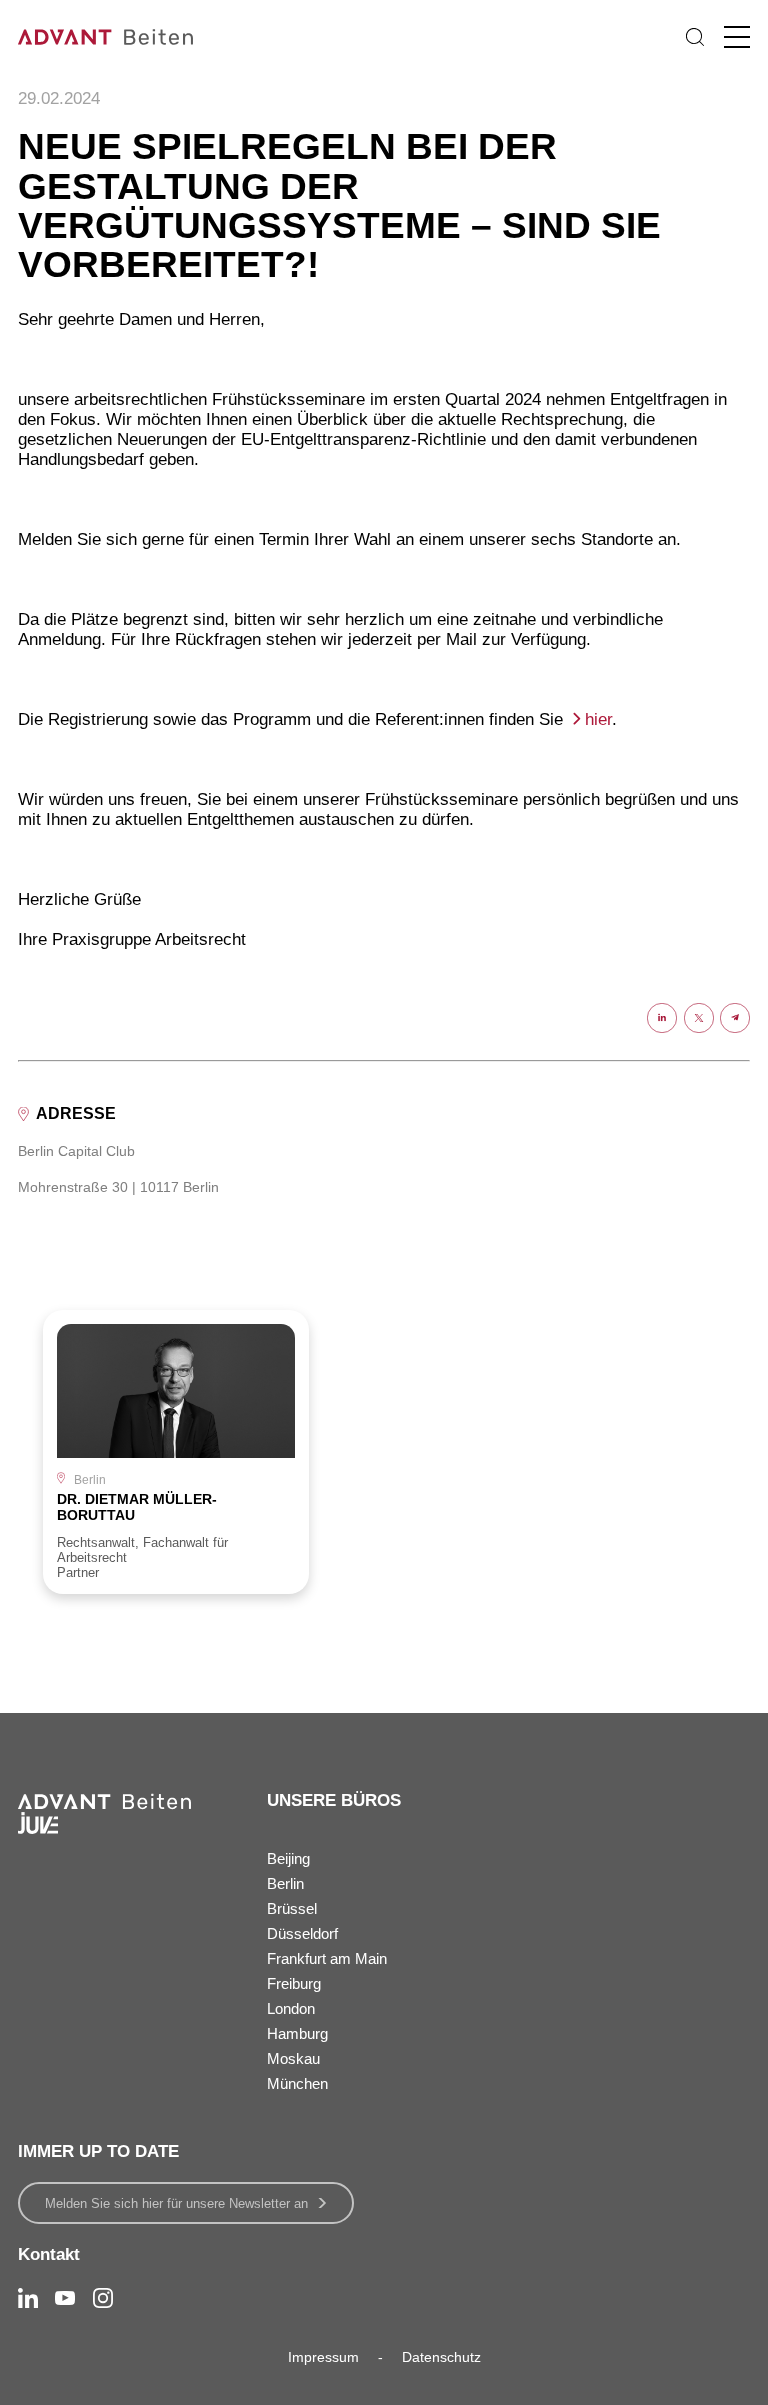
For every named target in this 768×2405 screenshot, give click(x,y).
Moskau (293, 2058)
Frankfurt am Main (327, 1958)
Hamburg (297, 2033)
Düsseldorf (302, 1933)
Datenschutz (441, 2357)
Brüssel (292, 1908)
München (297, 2083)
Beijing (288, 1858)
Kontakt (49, 2254)
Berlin (285, 1883)
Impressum (323, 2357)
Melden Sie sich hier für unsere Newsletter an (176, 2203)
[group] (176, 1452)
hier (598, 719)
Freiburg (294, 1983)
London (291, 2008)
